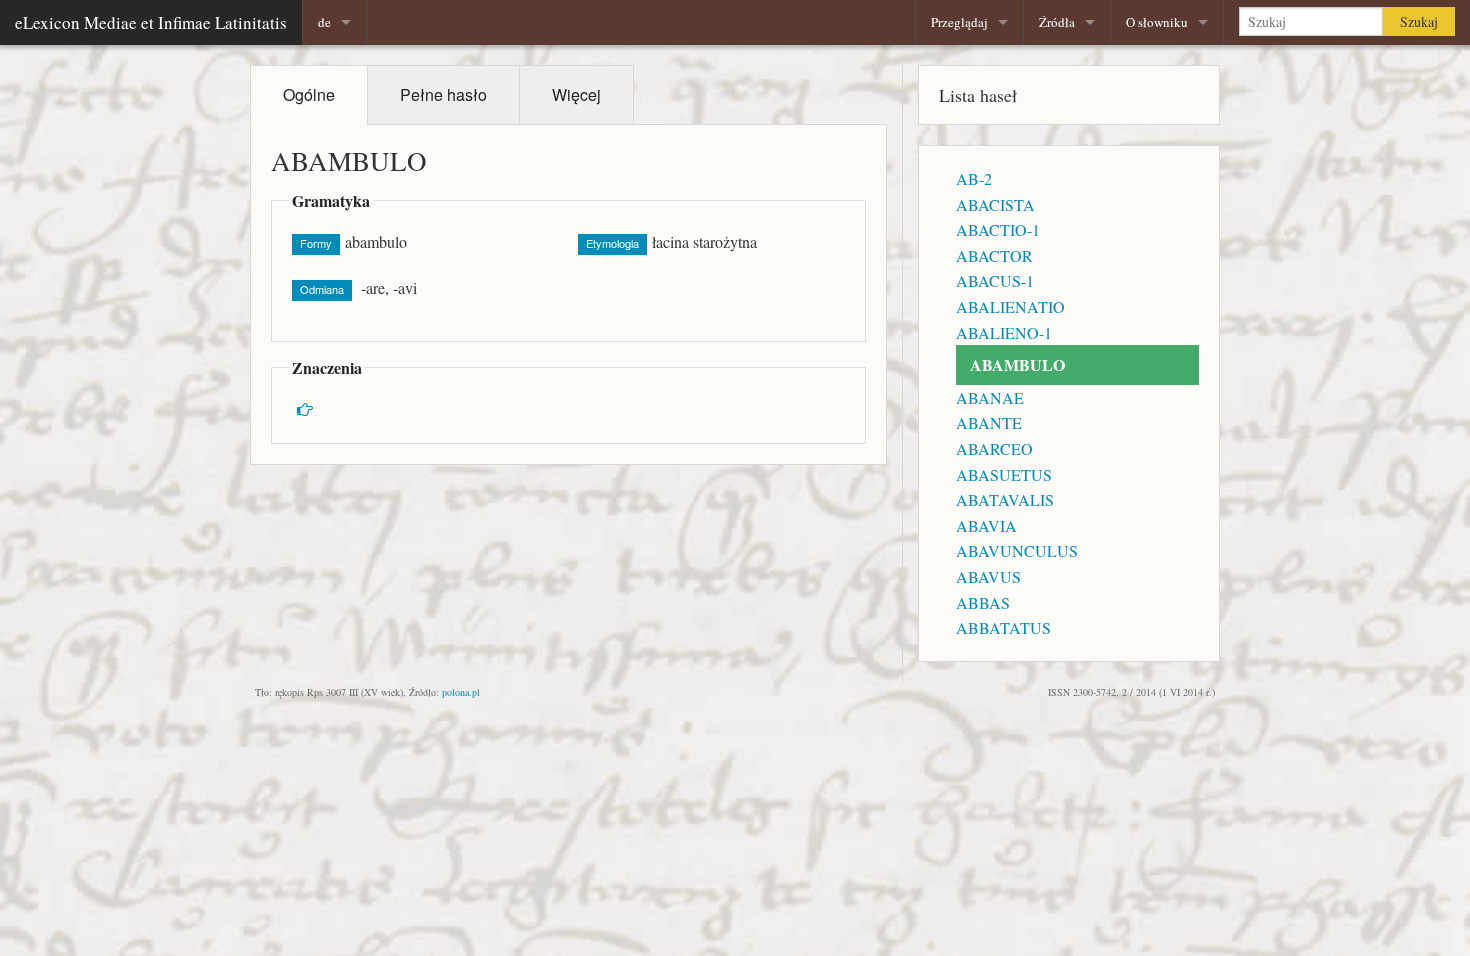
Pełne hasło (443, 94)
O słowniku (1157, 22)
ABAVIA (986, 525)
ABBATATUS (1003, 627)
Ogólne (309, 94)
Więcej (576, 94)
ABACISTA (995, 204)
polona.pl (461, 692)
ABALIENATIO (1010, 306)
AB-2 (974, 178)
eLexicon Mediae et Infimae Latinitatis (151, 22)
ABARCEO (994, 448)
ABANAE (990, 397)
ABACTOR (994, 255)
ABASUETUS (1004, 474)
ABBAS (983, 602)
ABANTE (989, 422)
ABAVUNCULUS (1017, 550)
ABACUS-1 (995, 280)
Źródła (1057, 22)
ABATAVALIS (1005, 499)
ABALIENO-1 (1004, 332)
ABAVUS (988, 576)
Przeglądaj (959, 22)
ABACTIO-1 (998, 229)
